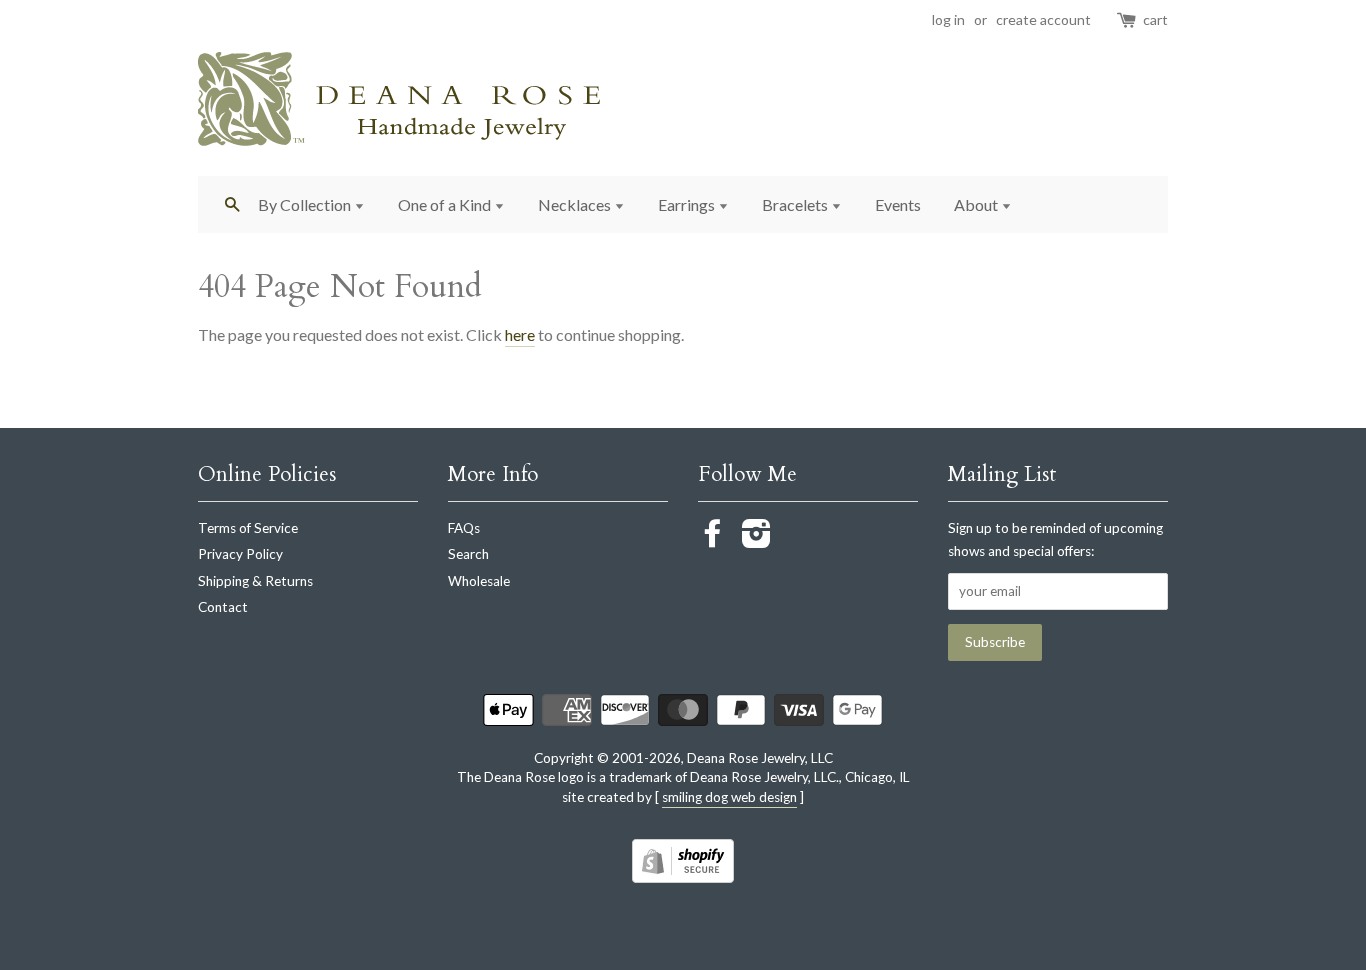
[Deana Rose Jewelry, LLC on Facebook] (713, 540)
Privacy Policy (240, 554)
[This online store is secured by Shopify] (683, 876)
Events (898, 204)
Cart (1155, 19)
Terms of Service (248, 528)
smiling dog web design (729, 797)
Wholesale (479, 581)
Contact (223, 607)
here (520, 334)
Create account (1043, 19)
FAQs (464, 528)
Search (468, 554)
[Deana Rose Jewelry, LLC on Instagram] (756, 540)
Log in (948, 19)
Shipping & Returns (255, 581)
